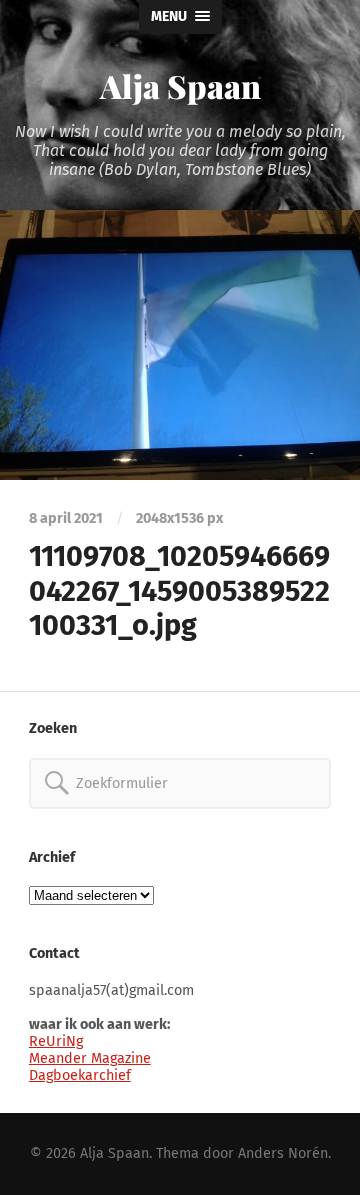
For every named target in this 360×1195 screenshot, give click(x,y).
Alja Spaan (180, 85)
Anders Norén (283, 1153)
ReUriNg (56, 1041)
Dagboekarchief (80, 1075)
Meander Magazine (90, 1058)
